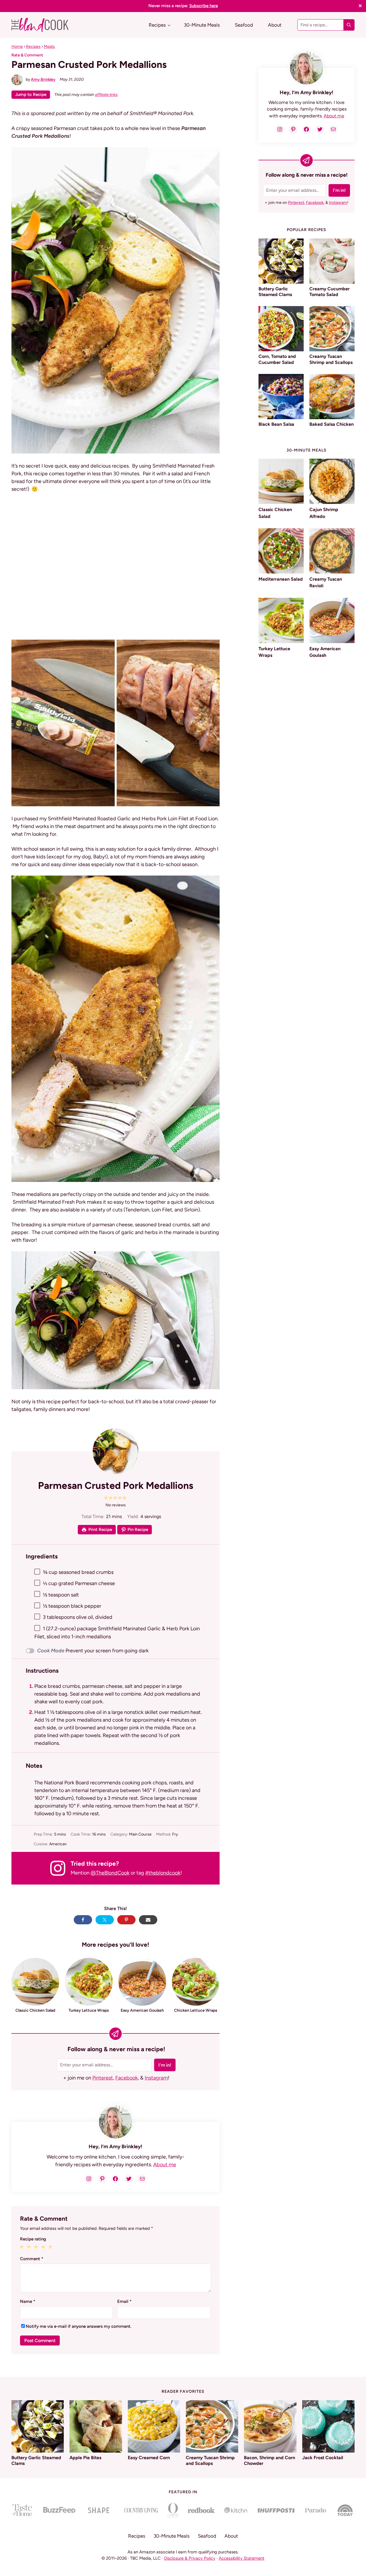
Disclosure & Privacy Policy (190, 2558)
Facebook (127, 2078)
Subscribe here (204, 6)
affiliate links (106, 94)
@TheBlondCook (110, 1873)
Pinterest (103, 2078)
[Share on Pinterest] (126, 1920)
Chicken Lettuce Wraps (196, 2010)
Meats (49, 46)
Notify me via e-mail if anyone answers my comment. (78, 2326)
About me (165, 2165)
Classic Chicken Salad (35, 2010)
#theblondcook (163, 1873)
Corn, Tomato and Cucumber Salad (277, 359)
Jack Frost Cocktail (323, 2458)
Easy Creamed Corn (149, 2458)
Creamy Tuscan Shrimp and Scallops (331, 359)
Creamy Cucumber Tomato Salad (330, 292)
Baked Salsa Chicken (332, 424)
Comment (32, 2259)
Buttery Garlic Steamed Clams (275, 292)
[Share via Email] (148, 1920)
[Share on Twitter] (105, 1920)
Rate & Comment (27, 55)
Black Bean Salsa (276, 424)
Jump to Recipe (31, 94)
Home (17, 46)
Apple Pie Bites (85, 2458)
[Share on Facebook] (83, 1920)
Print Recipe (100, 1530)
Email (124, 2301)
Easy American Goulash (142, 2010)
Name (28, 2301)
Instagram (156, 2078)
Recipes (33, 46)
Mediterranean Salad (281, 579)
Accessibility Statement (242, 2558)
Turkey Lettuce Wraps (89, 2010)
